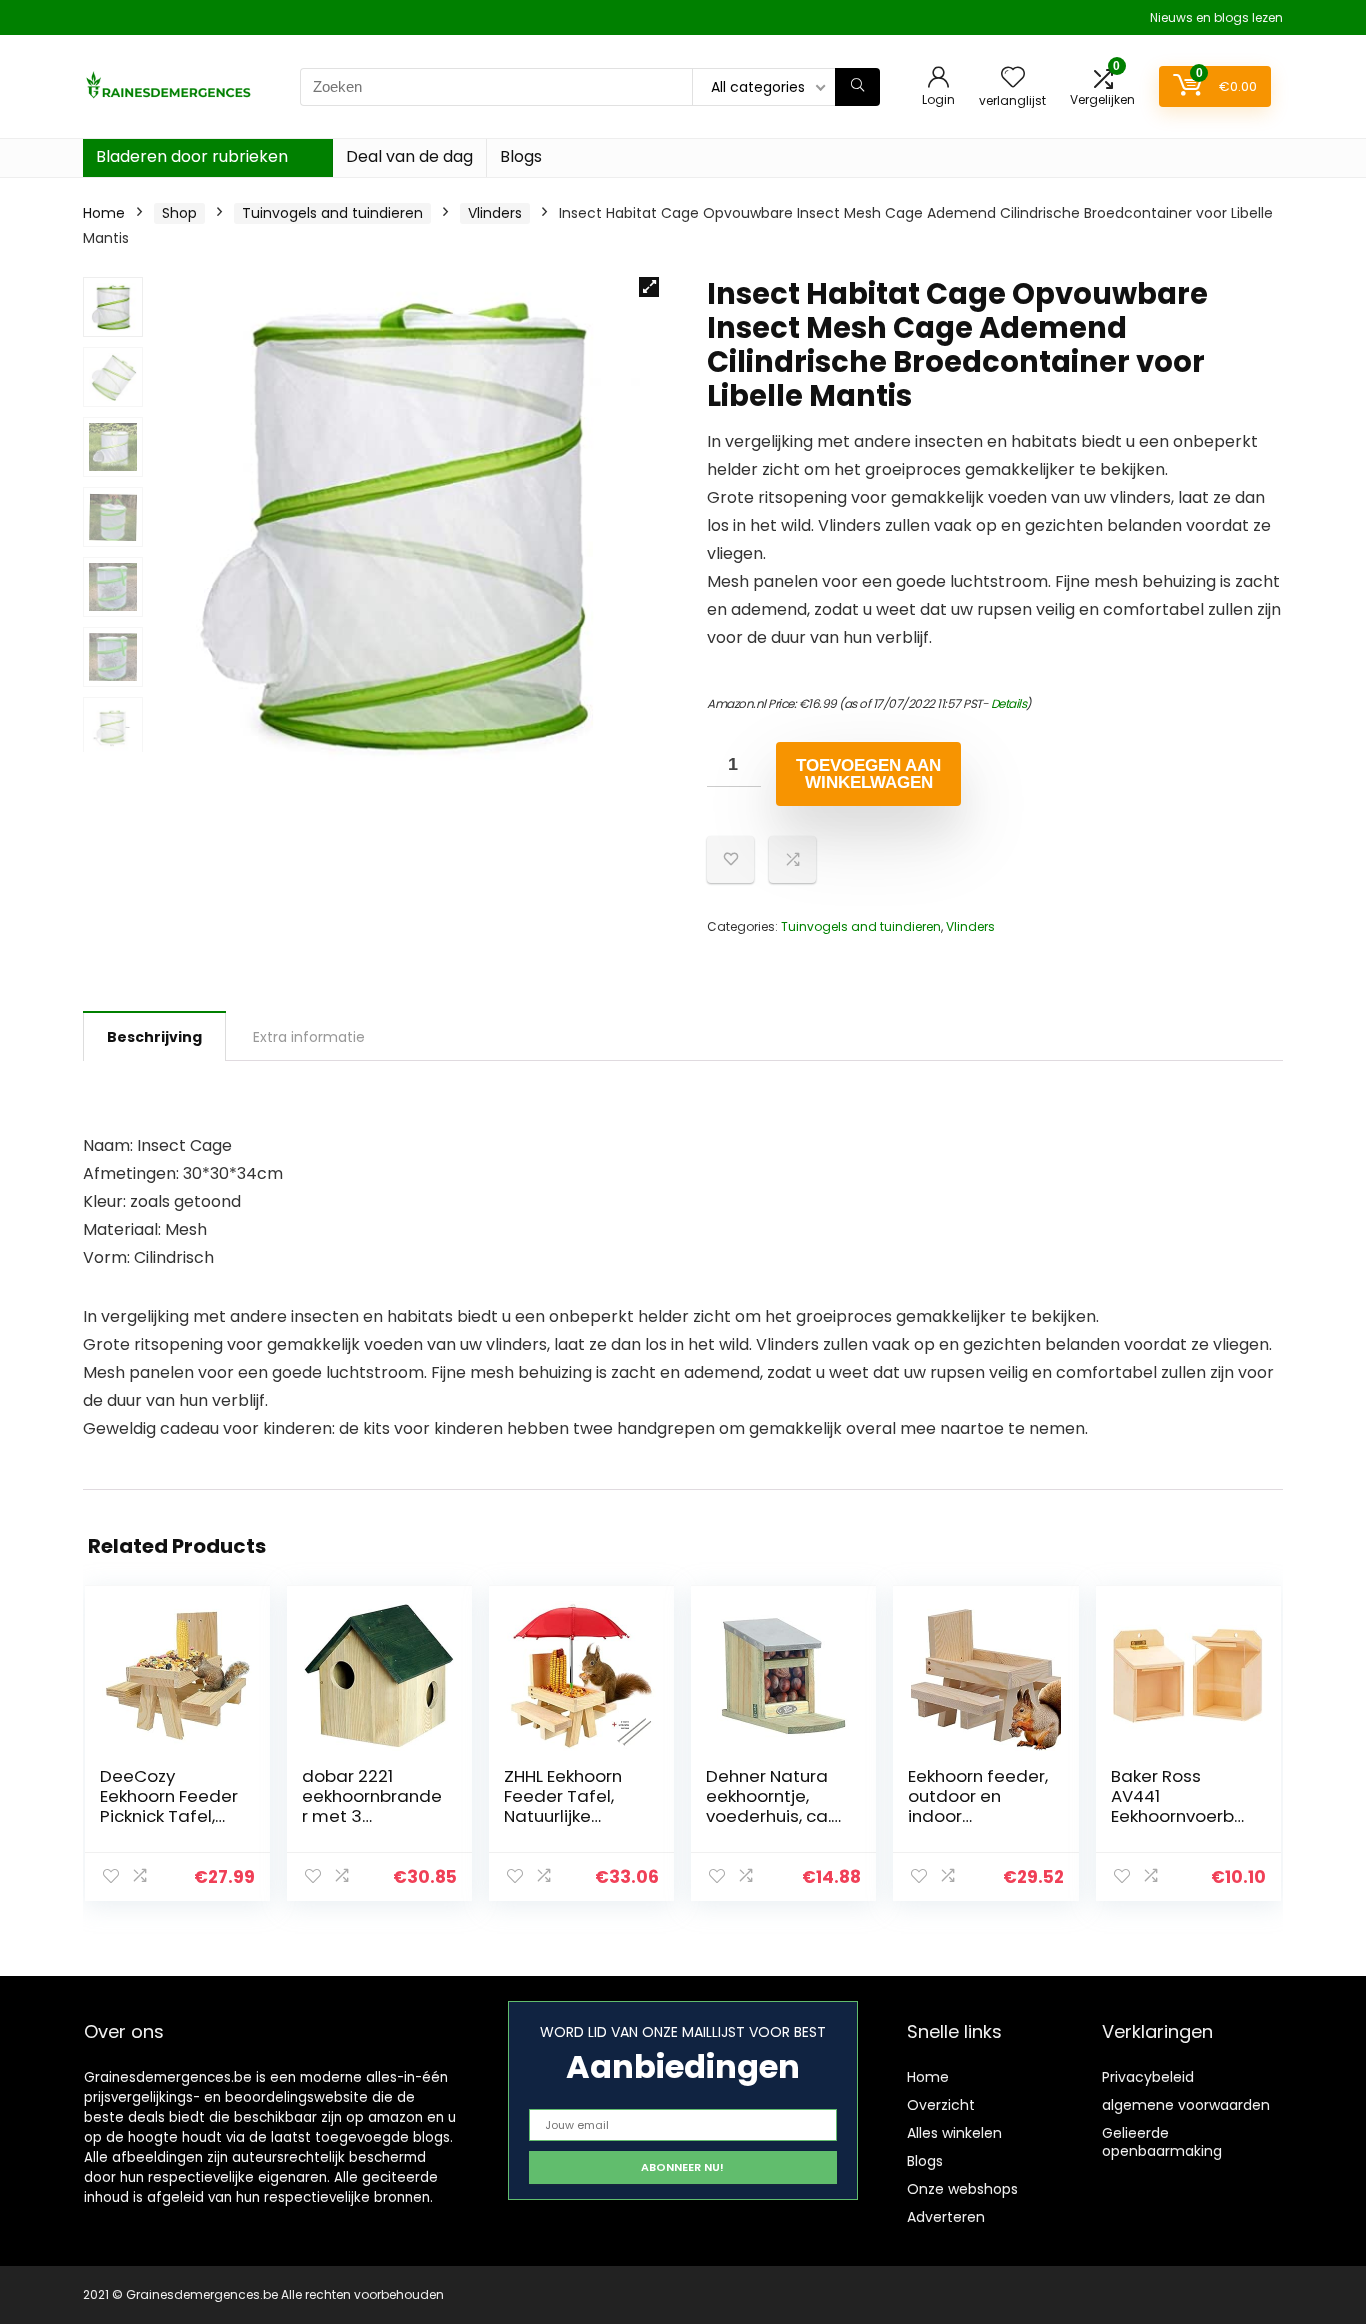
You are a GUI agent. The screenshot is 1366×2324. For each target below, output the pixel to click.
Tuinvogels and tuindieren (332, 213)
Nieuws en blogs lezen (1216, 17)
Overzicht (941, 2105)
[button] (649, 287)
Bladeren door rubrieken (192, 156)
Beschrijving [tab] (154, 1037)
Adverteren (946, 2217)
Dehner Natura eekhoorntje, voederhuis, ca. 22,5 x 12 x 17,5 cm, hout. (768, 1816)
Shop (179, 213)
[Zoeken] (857, 87)
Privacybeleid (1148, 2077)
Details (1009, 703)
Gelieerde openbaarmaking (1162, 2142)
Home (104, 213)
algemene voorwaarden (1186, 2105)
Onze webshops (962, 2189)
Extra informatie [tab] (309, 1037)
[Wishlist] (1013, 78)
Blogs (521, 156)
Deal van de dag (409, 156)
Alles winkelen (954, 2133)
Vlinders (495, 213)
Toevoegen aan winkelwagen (868, 774)
